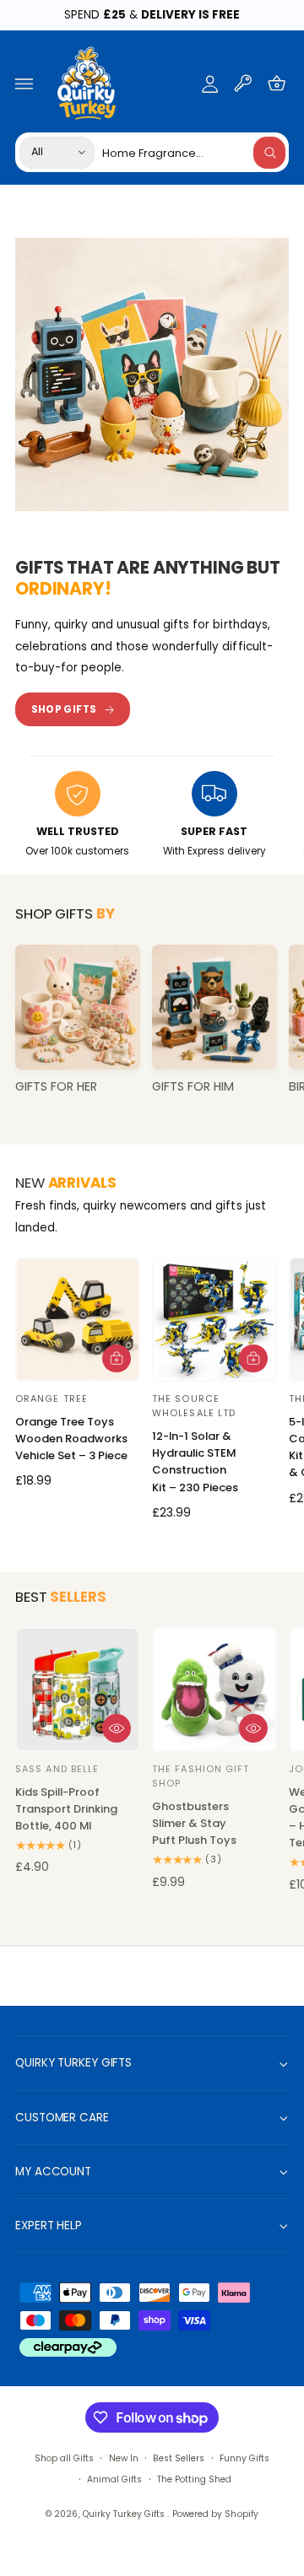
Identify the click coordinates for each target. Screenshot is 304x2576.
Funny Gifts (244, 2458)
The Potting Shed (194, 2479)
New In (124, 2458)
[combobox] (193, 152)
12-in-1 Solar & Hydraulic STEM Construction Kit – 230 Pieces (195, 1461)
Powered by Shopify (215, 2514)
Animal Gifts (114, 2479)
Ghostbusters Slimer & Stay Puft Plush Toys (194, 1823)
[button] (24, 84)
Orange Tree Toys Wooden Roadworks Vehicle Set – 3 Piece (71, 1439)
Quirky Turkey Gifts (125, 2514)
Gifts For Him (193, 1087)
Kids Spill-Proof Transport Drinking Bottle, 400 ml (66, 1809)
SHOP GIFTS (64, 709)
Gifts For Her (56, 1087)
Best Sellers (179, 2458)
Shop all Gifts (64, 2458)
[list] (152, 816)
